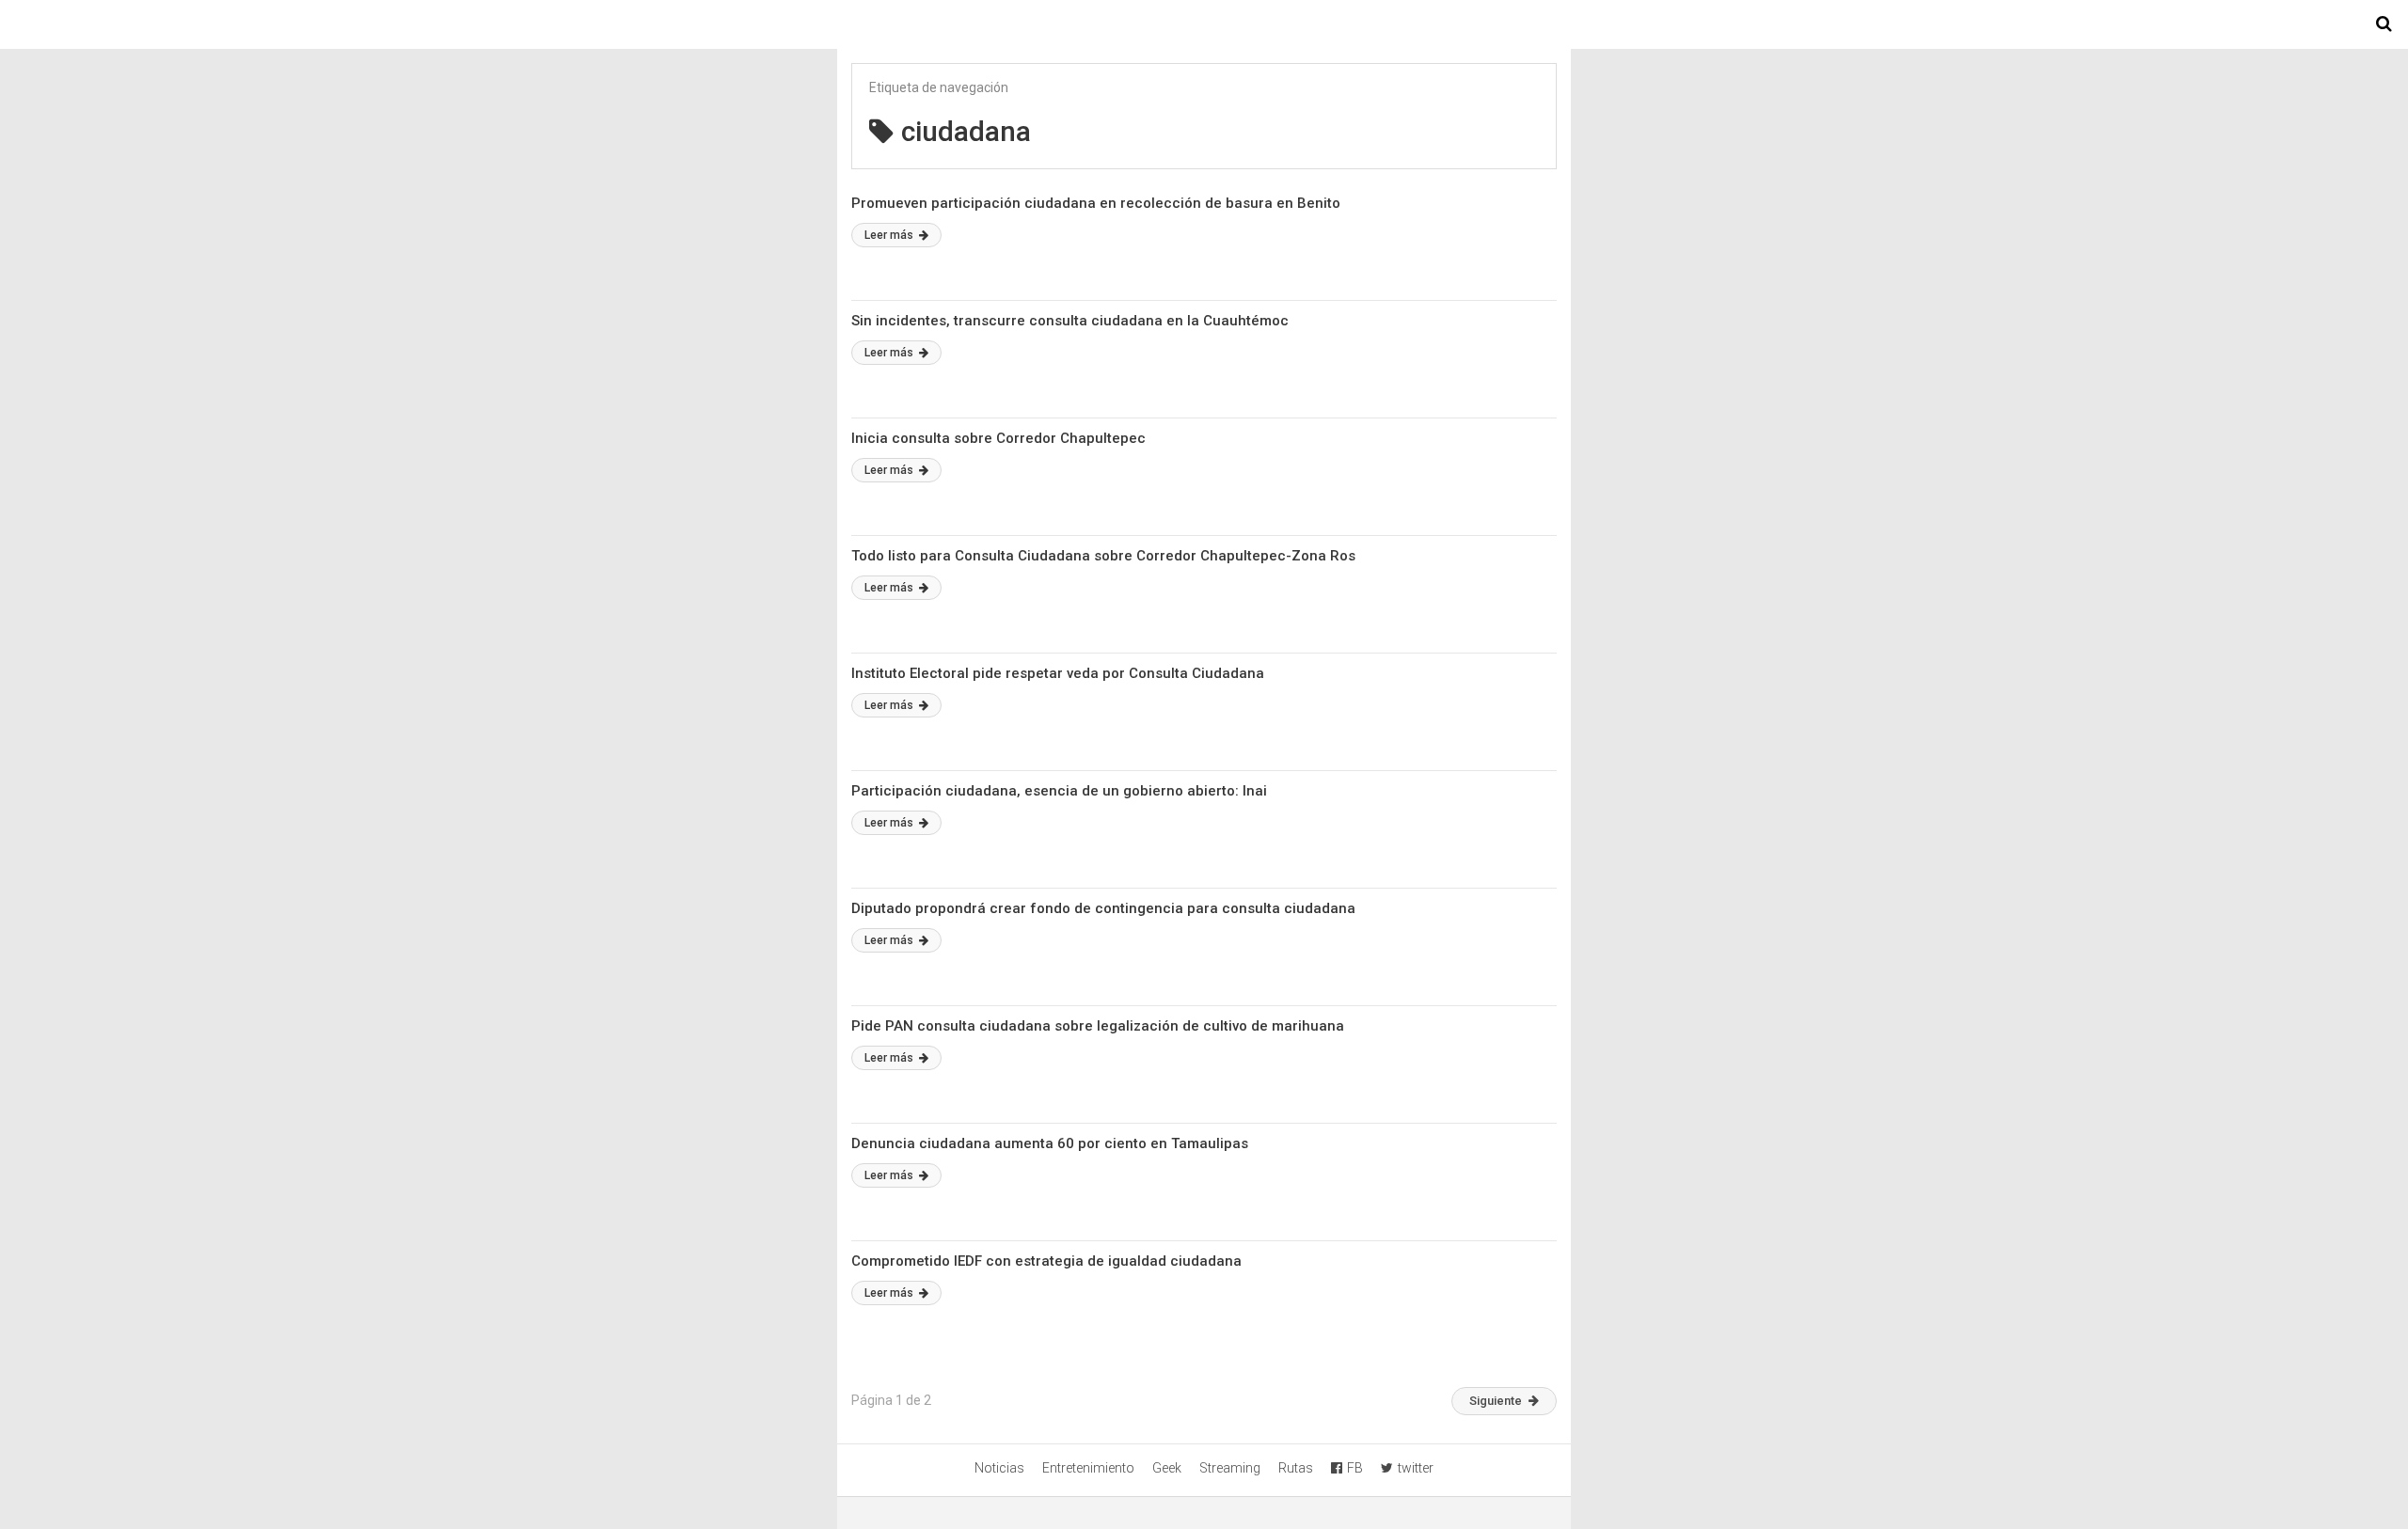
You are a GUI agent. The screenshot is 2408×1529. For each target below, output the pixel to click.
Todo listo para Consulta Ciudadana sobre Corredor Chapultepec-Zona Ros (1103, 556)
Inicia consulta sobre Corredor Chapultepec (998, 438)
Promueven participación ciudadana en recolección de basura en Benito (1096, 203)
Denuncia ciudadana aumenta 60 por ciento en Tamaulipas (1050, 1143)
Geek (1167, 1468)
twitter (1416, 1468)
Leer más (890, 235)
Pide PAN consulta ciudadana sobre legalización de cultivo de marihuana (1098, 1026)
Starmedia (1204, 24)
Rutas (1296, 1468)
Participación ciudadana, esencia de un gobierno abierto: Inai (1059, 791)
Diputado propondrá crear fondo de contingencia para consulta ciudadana (1103, 908)
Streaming (1230, 1468)
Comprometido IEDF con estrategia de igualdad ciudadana (1046, 1261)
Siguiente (1496, 1401)
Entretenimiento (1088, 1468)
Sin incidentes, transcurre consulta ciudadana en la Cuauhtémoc (1070, 321)
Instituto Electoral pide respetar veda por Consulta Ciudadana (1058, 673)
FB (1355, 1468)
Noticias (999, 1468)
